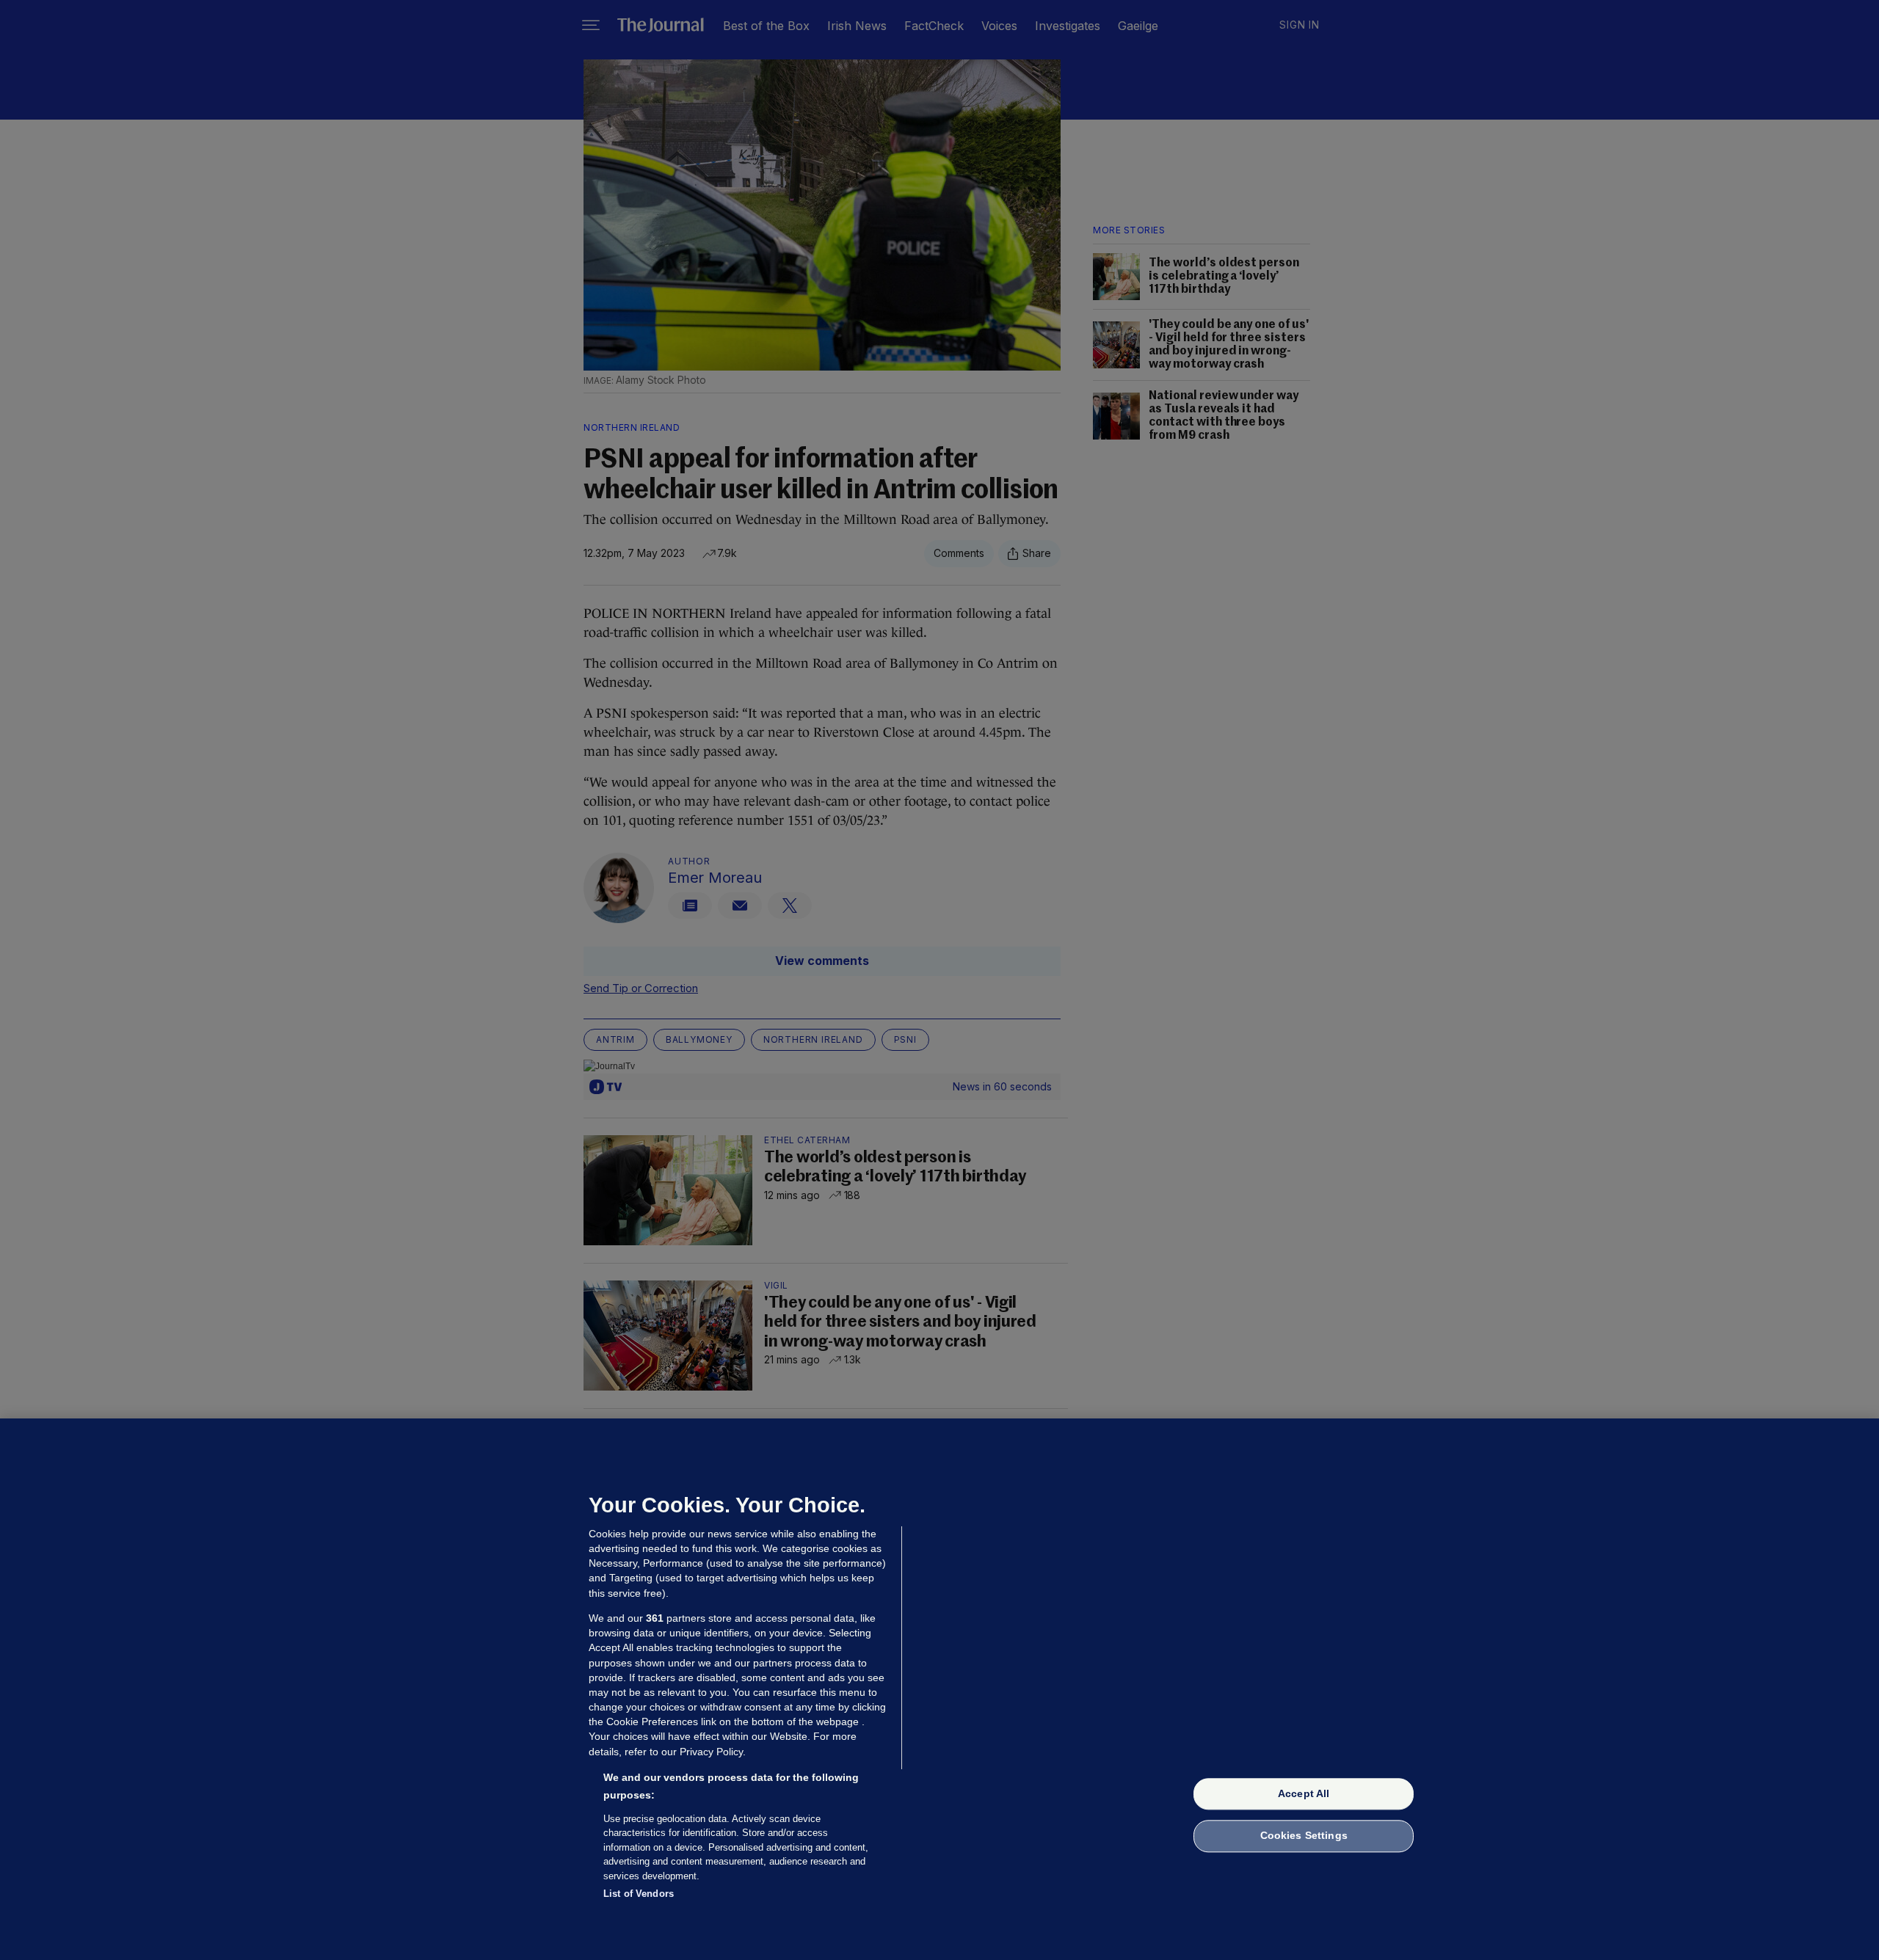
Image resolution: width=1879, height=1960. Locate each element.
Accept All (1304, 1793)
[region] (939, 1689)
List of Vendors (639, 1894)
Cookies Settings (1304, 1836)
